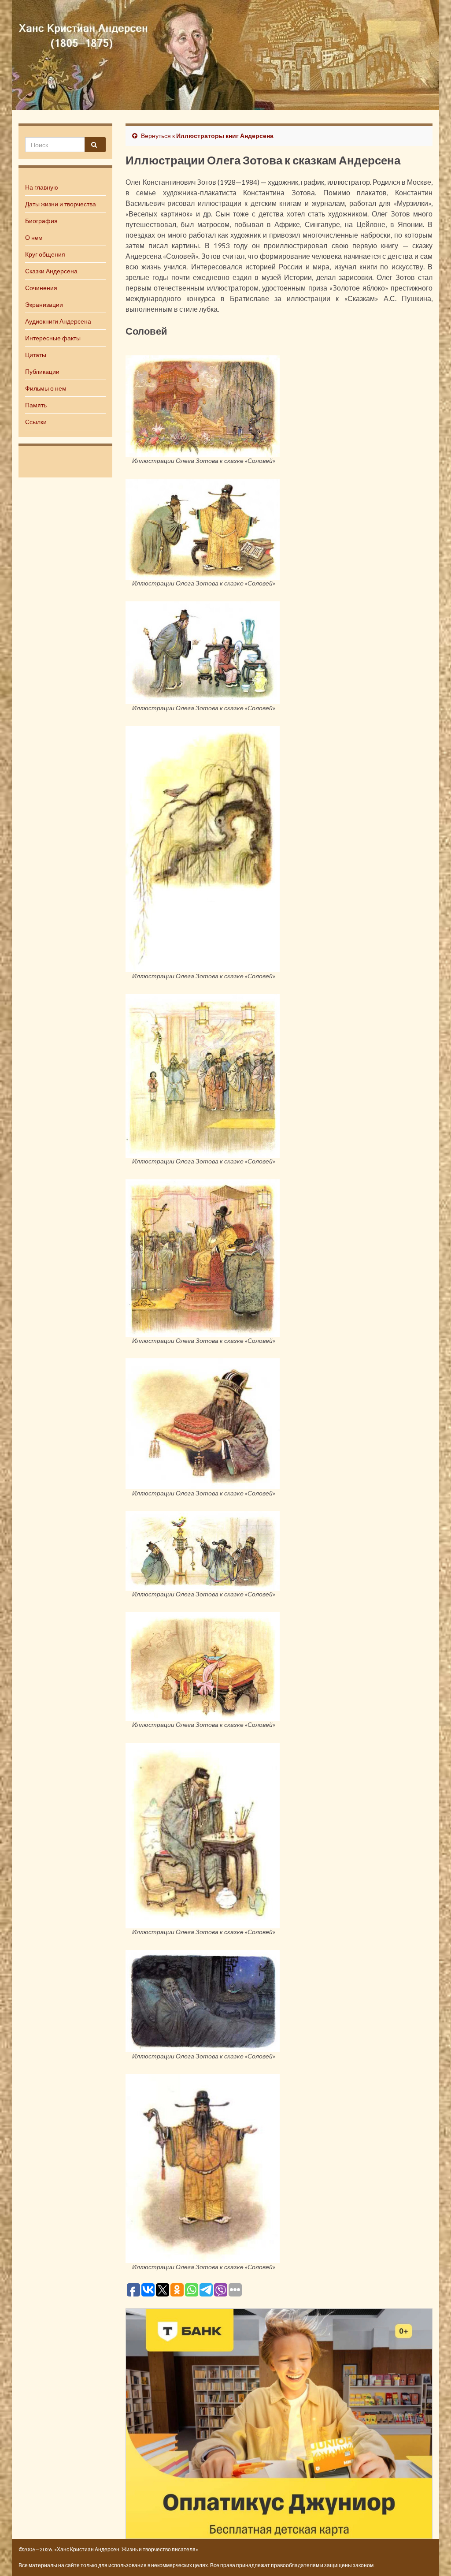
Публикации (42, 371)
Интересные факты (53, 338)
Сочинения (41, 288)
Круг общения (45, 254)
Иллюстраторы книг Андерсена (225, 136)
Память (36, 405)
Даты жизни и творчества (61, 204)
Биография (41, 221)
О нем (34, 237)
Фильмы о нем (46, 388)
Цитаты (36, 355)
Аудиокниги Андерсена (58, 321)
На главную (42, 187)
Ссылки (36, 422)
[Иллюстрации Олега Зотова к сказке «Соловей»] (203, 405)
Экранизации (44, 304)
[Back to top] (431, 2556)
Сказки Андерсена (51, 271)
